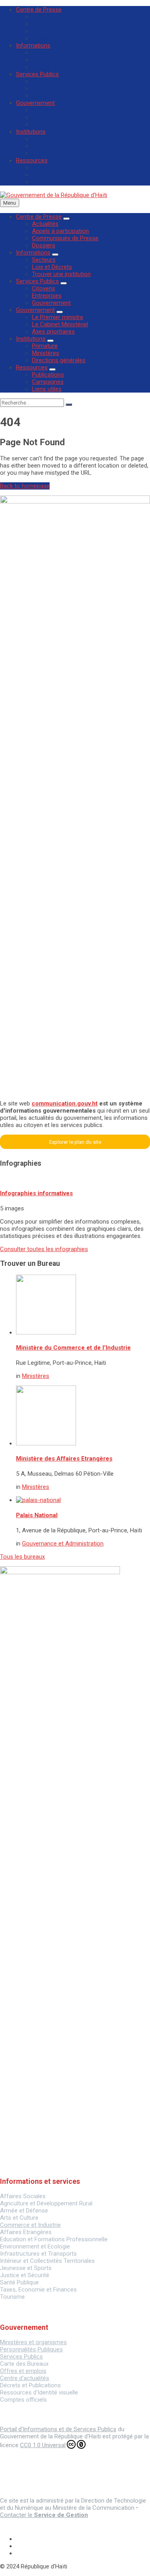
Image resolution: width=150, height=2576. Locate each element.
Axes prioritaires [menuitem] (53, 124)
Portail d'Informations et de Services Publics (58, 2429)
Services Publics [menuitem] (37, 74)
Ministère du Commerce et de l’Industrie (73, 1348)
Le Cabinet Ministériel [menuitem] (60, 117)
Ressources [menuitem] (32, 160)
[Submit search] (69, 405)
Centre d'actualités (25, 2378)
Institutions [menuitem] (31, 132)
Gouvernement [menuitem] (51, 96)
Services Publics (21, 2357)
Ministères (36, 1376)
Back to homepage (25, 486)
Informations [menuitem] (33, 45)
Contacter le (44, 2515)
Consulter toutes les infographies (44, 1249)
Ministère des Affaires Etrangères (64, 1459)
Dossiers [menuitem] (44, 38)
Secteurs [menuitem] (44, 53)
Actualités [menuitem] (45, 17)
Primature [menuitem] (45, 139)
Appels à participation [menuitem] (60, 24)
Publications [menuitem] (48, 168)
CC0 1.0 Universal (43, 2445)
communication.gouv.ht (65, 1103)
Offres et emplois (23, 2371)
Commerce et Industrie (30, 2225)
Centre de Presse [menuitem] (39, 10)
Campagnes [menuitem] (48, 175)
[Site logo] (54, 195)
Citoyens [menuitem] (44, 81)
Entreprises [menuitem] (47, 89)
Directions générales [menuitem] (59, 153)
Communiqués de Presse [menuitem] (65, 31)
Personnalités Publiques (31, 2349)
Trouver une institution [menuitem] (61, 67)
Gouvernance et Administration (63, 1544)
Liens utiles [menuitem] (47, 182)
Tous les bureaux (22, 1557)
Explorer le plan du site (75, 1142)
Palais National (37, 1515)
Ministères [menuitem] (46, 146)
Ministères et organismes (33, 2342)
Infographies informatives (36, 1193)
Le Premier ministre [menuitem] (58, 110)
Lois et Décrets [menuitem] (52, 60)
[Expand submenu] (66, 219)
